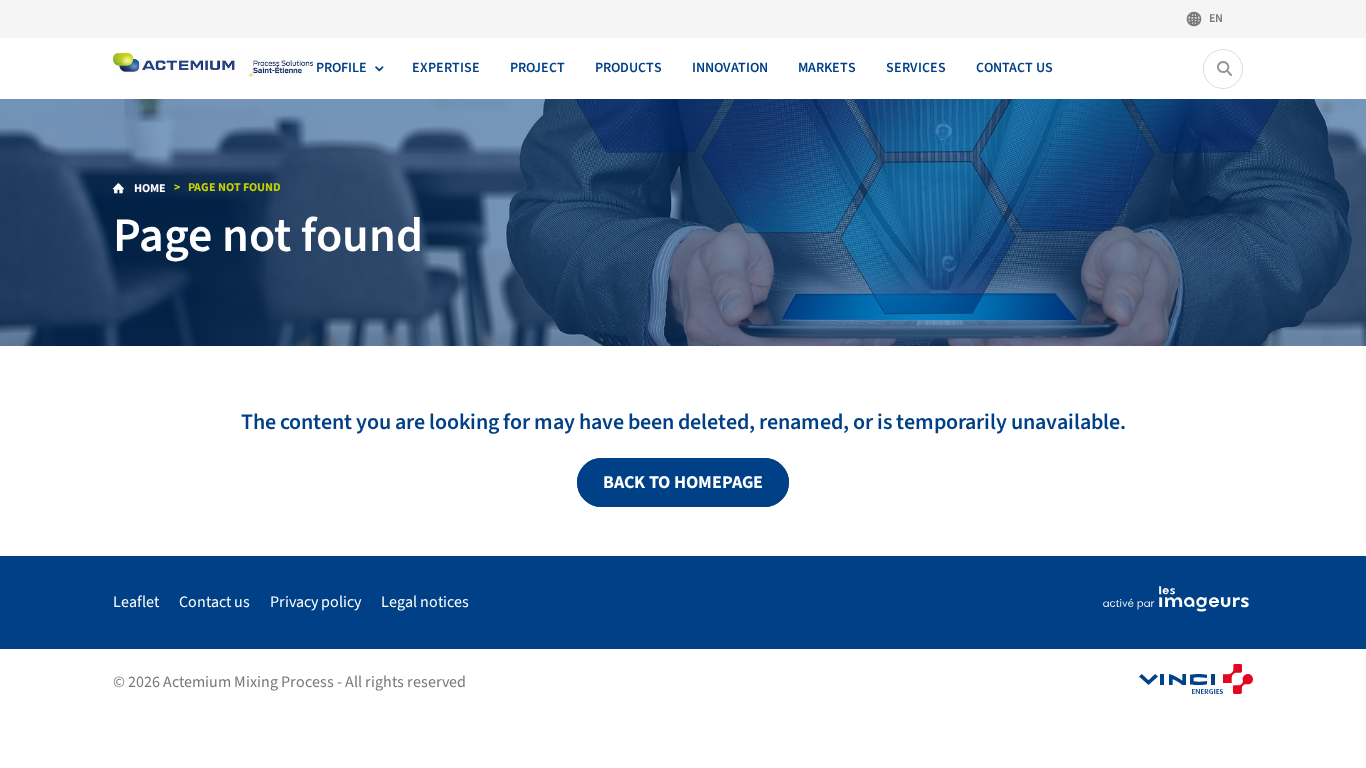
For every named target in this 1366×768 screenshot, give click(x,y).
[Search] (1224, 69)
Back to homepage (683, 482)
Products (628, 68)
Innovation (730, 68)
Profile (341, 68)
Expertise (446, 68)
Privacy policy (315, 602)
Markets (827, 68)
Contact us (1014, 68)
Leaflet (136, 602)
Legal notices (425, 602)
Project (537, 68)
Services (916, 68)
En (1216, 18)
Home (149, 188)
